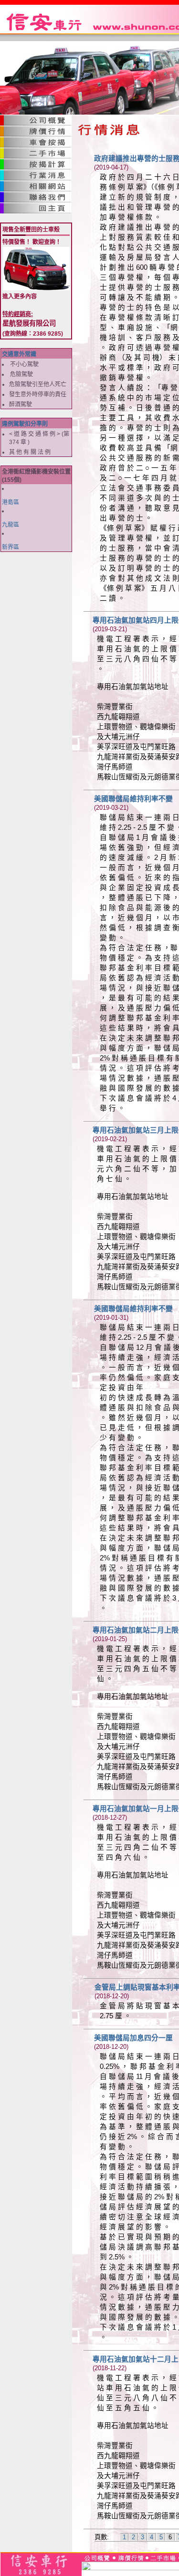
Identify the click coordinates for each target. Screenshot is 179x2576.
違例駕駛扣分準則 (25, 424)
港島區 (11, 502)
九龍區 (11, 525)
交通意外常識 (19, 354)
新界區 (11, 547)
